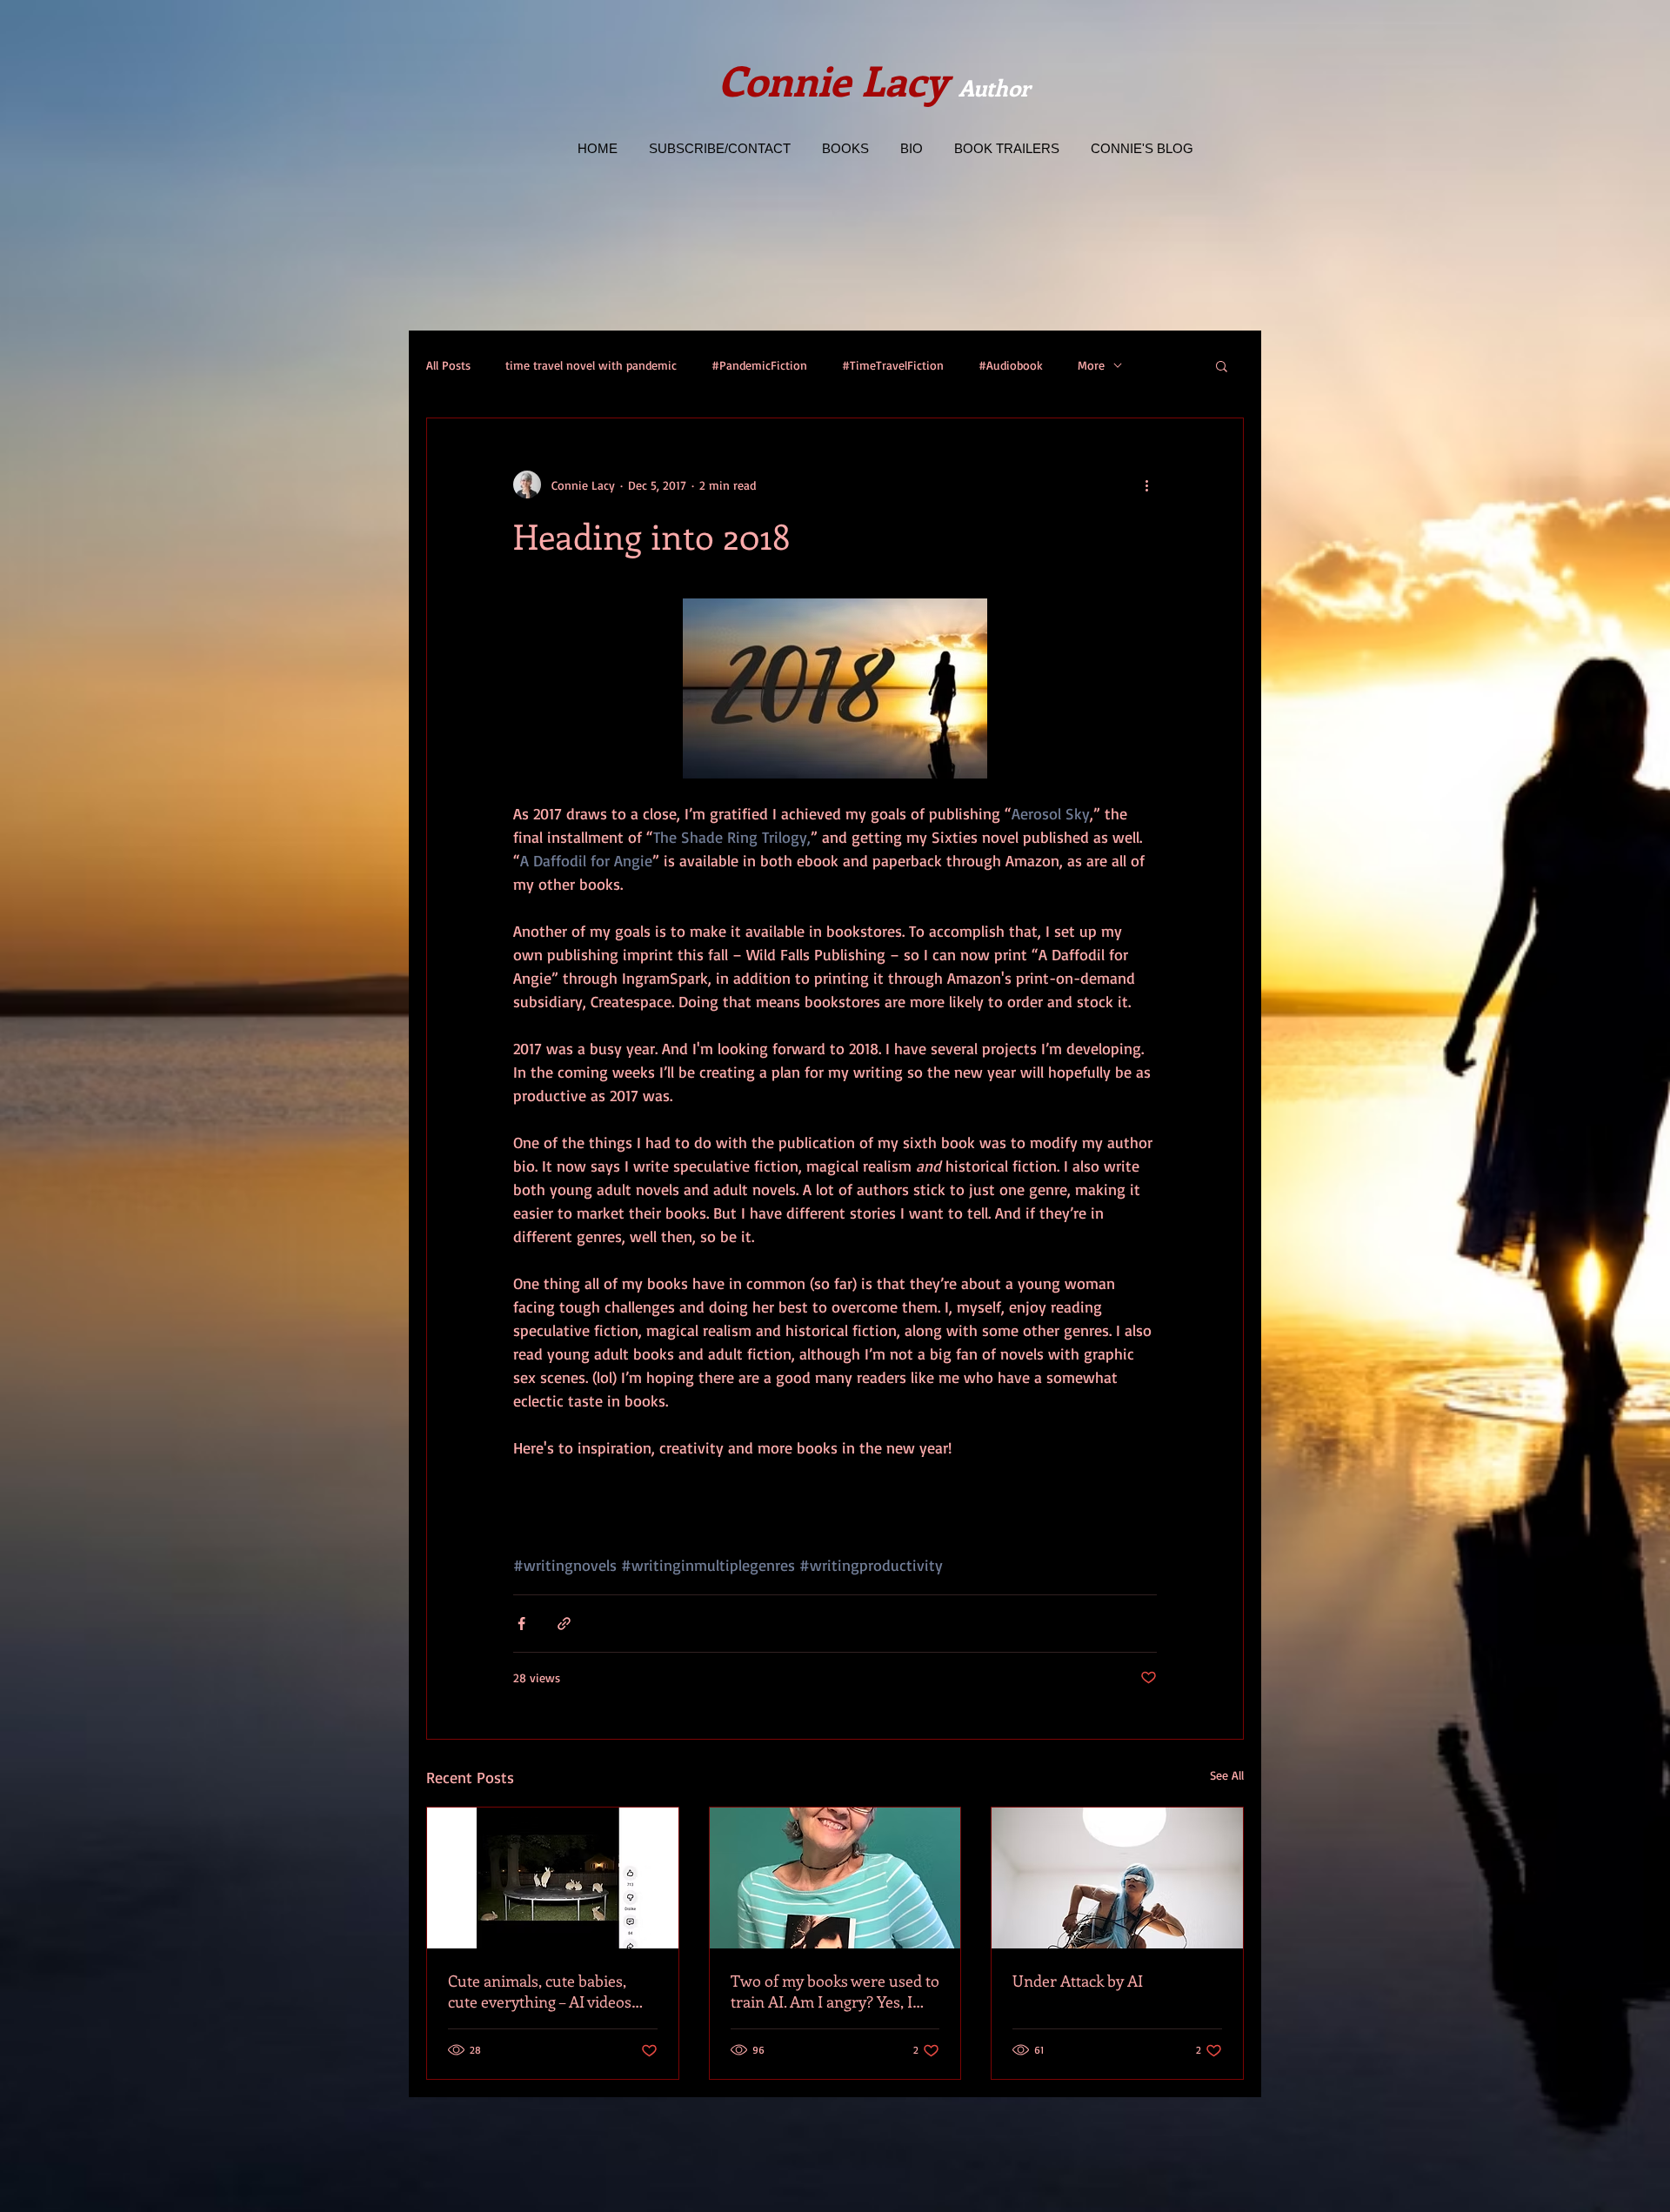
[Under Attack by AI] (1117, 1878)
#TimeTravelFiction (893, 365)
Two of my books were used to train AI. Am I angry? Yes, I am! (835, 1991)
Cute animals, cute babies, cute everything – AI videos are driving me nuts (540, 1991)
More (1091, 365)
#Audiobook (1011, 365)
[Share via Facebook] (521, 1624)
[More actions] (1146, 485)
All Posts (448, 365)
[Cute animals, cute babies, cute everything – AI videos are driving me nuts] (553, 1878)
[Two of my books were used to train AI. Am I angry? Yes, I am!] (835, 1878)
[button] (1222, 365)
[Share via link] (564, 1624)
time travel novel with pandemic (591, 365)
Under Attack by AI (1078, 1981)
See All (1227, 1775)
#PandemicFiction (759, 365)
